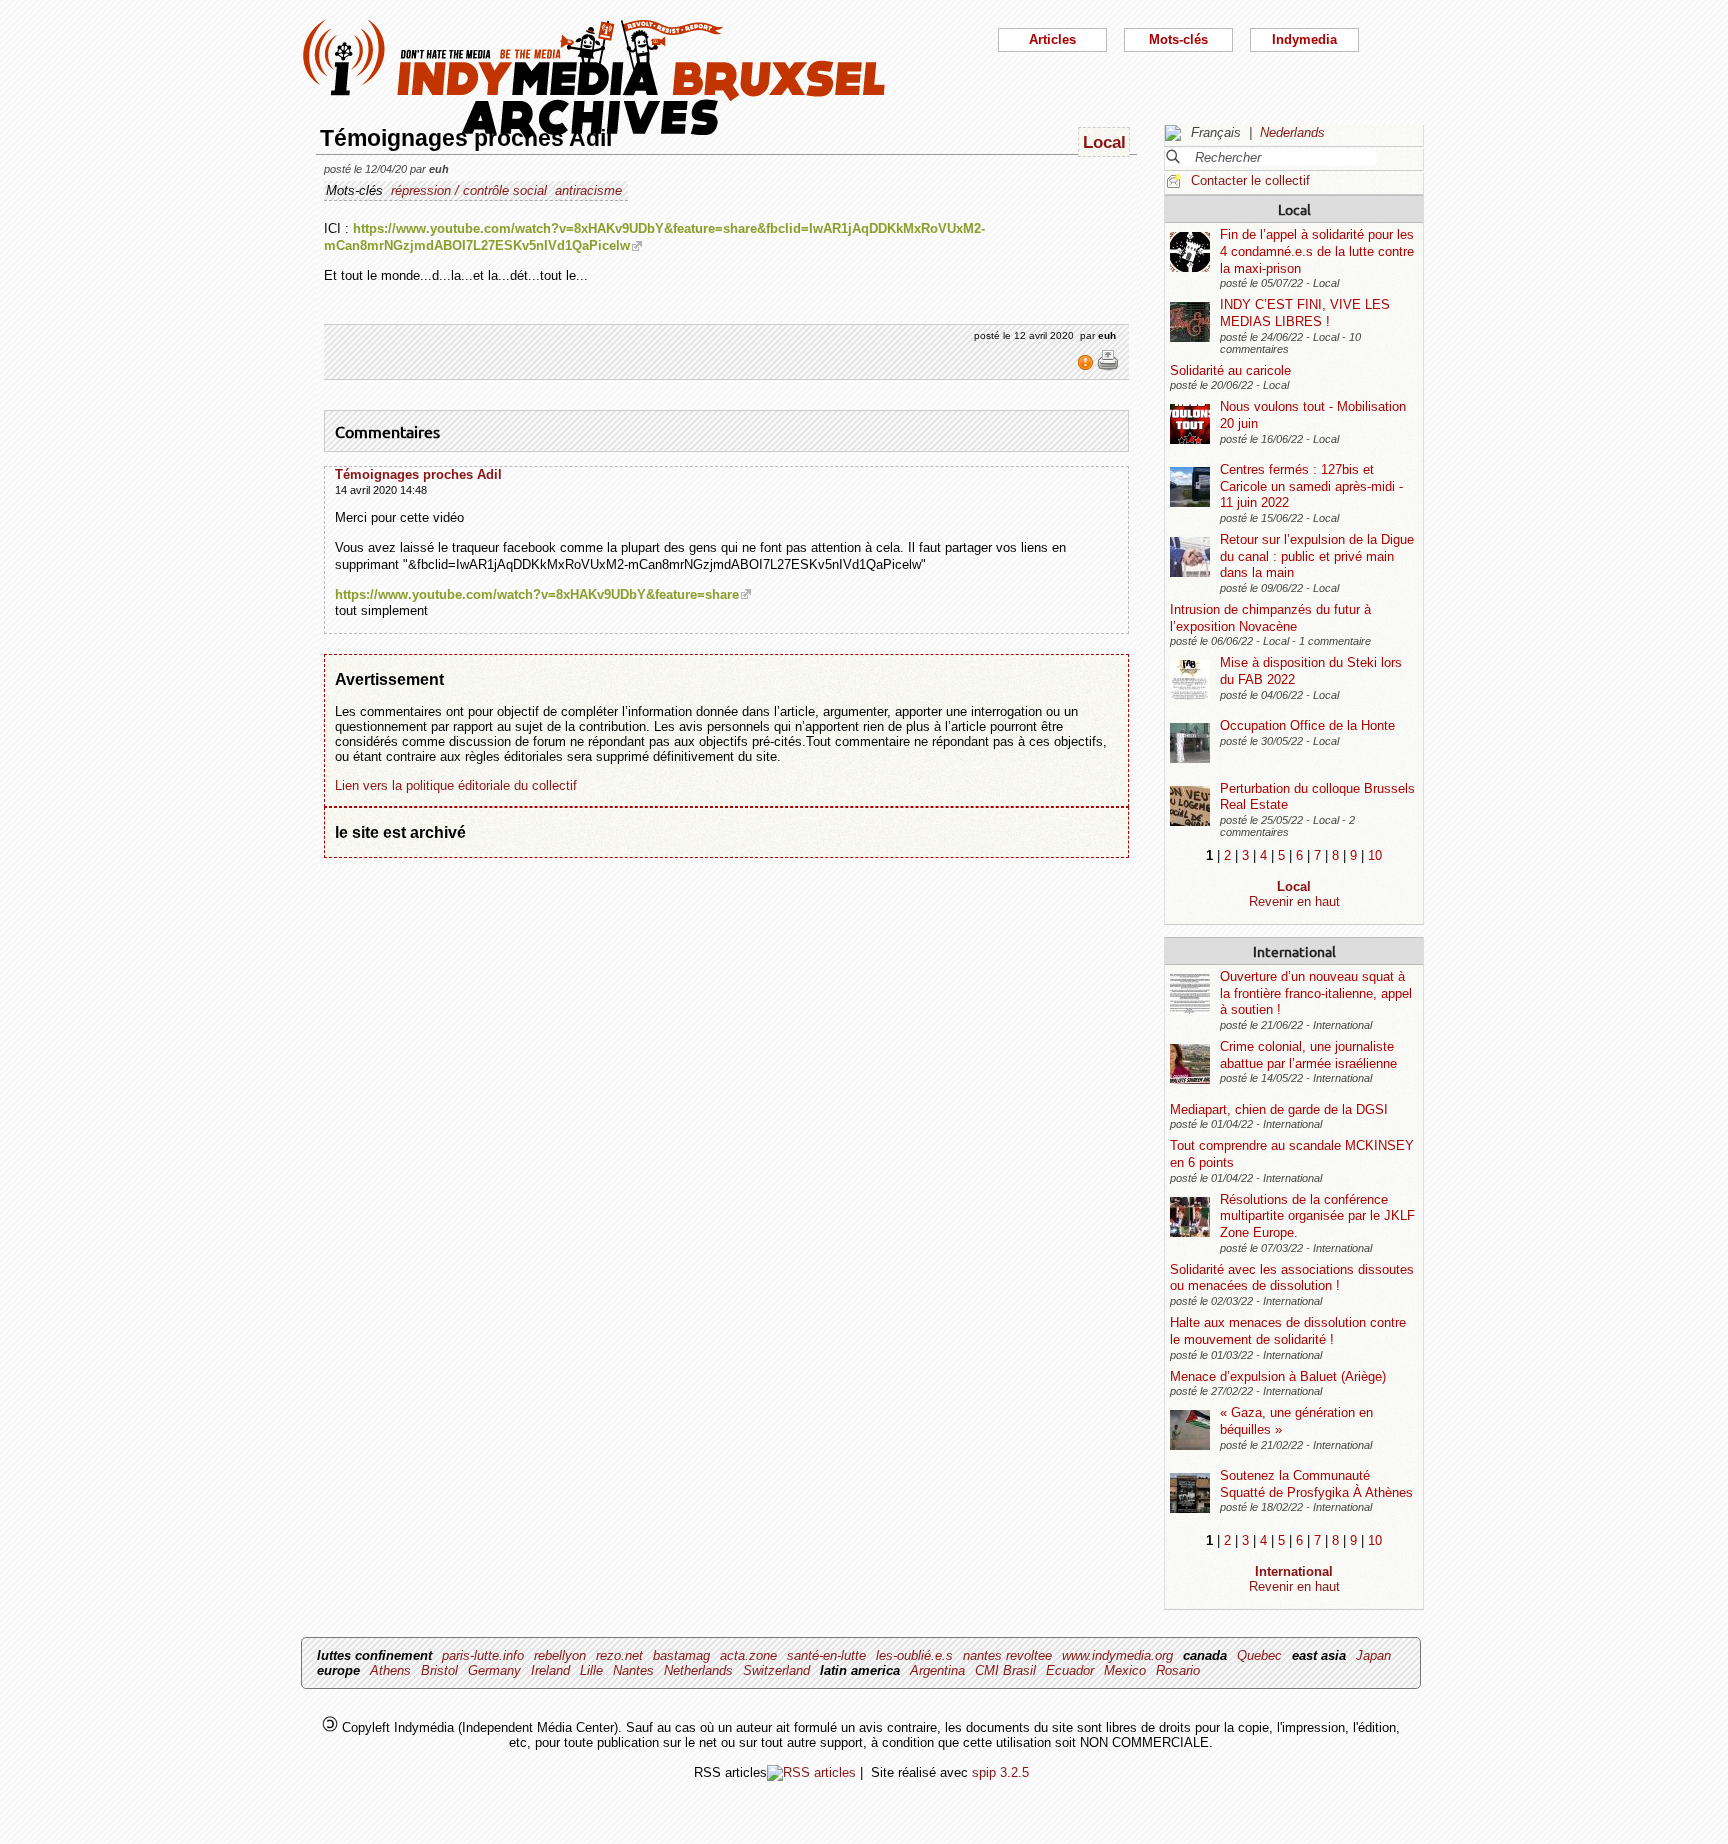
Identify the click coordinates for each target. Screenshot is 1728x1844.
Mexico (1125, 1670)
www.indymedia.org (1117, 1655)
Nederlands (1292, 132)
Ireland (550, 1670)
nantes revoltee (1007, 1655)
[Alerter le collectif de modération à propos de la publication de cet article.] (1087, 367)
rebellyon (560, 1655)
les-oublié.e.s (914, 1655)
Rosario (1178, 1670)
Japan (1373, 1655)
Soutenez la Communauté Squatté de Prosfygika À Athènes (1316, 1484)
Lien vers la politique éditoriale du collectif (456, 785)
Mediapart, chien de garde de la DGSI (1279, 1109)
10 (1375, 855)
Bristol (439, 1670)
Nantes (633, 1670)
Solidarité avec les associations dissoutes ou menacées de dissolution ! (1292, 1278)
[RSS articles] (811, 1772)
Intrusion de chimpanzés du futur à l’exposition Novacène (1270, 618)
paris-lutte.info (483, 1655)
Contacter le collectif (1250, 180)
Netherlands (698, 1670)
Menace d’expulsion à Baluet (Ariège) (1278, 1376)
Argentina (937, 1670)
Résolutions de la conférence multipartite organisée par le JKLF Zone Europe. (1317, 1216)
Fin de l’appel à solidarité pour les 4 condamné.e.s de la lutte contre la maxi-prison (1317, 251)
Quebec (1259, 1655)
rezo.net (619, 1655)
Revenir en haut (1294, 901)
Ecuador (1070, 1670)
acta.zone (748, 1655)
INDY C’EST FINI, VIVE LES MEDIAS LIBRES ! (1305, 313)
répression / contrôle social (469, 190)
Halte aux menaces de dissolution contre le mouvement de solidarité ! (1288, 1331)
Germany (494, 1670)
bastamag (681, 1655)
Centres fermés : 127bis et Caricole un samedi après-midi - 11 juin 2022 (1311, 486)
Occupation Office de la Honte (1307, 725)
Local (1294, 209)
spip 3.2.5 (1000, 1772)
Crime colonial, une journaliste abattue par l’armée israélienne (1308, 1055)
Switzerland (776, 1670)
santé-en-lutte (826, 1655)
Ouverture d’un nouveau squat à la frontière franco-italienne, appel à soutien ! (1316, 993)
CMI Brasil (1005, 1670)
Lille (591, 1670)
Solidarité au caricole (1230, 370)
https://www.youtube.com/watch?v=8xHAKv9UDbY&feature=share (537, 594)
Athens (390, 1670)
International (1294, 951)
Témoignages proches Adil (418, 474)
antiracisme (588, 190)
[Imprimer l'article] (1108, 367)
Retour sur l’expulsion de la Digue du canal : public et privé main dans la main (1317, 556)
